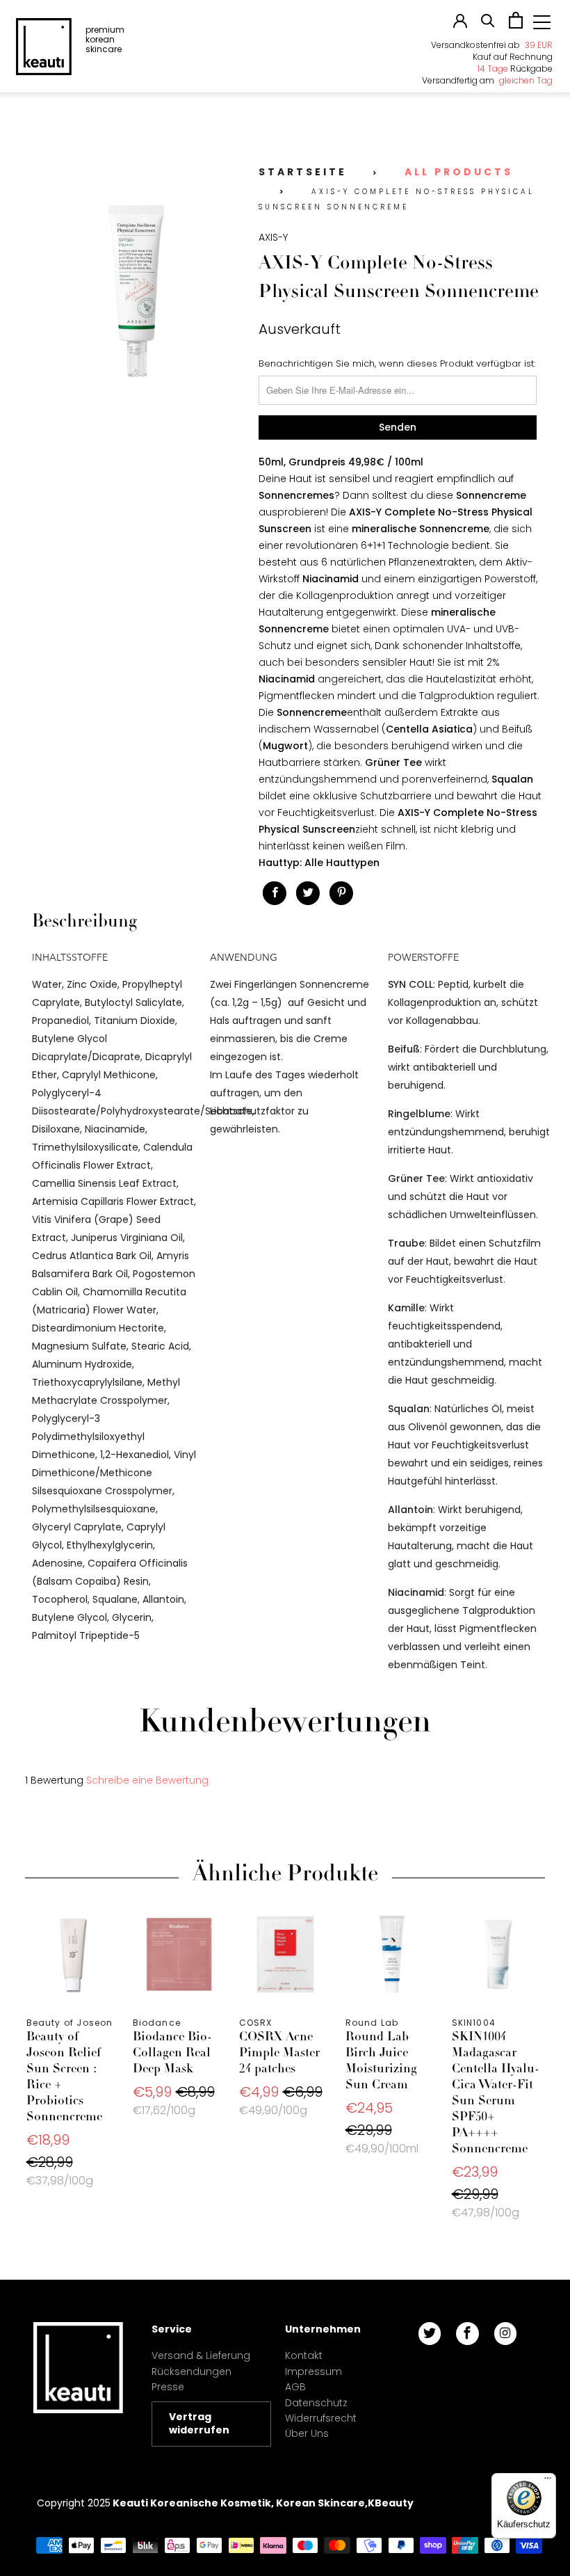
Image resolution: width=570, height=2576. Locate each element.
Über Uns (307, 2433)
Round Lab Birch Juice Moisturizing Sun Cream (392, 1954)
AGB (295, 2387)
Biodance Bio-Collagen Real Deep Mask (179, 1954)
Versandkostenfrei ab (492, 45)
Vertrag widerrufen (199, 2424)
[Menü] (548, 2481)
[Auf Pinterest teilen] (341, 893)
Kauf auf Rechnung (513, 57)
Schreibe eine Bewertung (147, 1780)
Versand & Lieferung (201, 2355)
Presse (168, 2387)
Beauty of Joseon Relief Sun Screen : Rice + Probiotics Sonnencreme (73, 1954)
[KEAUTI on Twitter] (430, 2334)
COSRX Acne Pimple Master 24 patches (285, 1954)
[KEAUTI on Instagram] (505, 2334)
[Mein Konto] (460, 24)
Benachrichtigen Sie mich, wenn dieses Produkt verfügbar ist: (397, 363)
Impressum (313, 2371)
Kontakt (304, 2355)
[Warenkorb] (516, 25)
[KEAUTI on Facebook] (467, 2334)
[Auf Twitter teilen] (308, 893)
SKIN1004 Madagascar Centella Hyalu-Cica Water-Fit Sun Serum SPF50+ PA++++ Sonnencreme (498, 1954)
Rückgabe (515, 69)
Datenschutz (316, 2403)
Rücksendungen (192, 2371)
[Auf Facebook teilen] (275, 893)
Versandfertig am (487, 80)
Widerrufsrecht (321, 2418)
